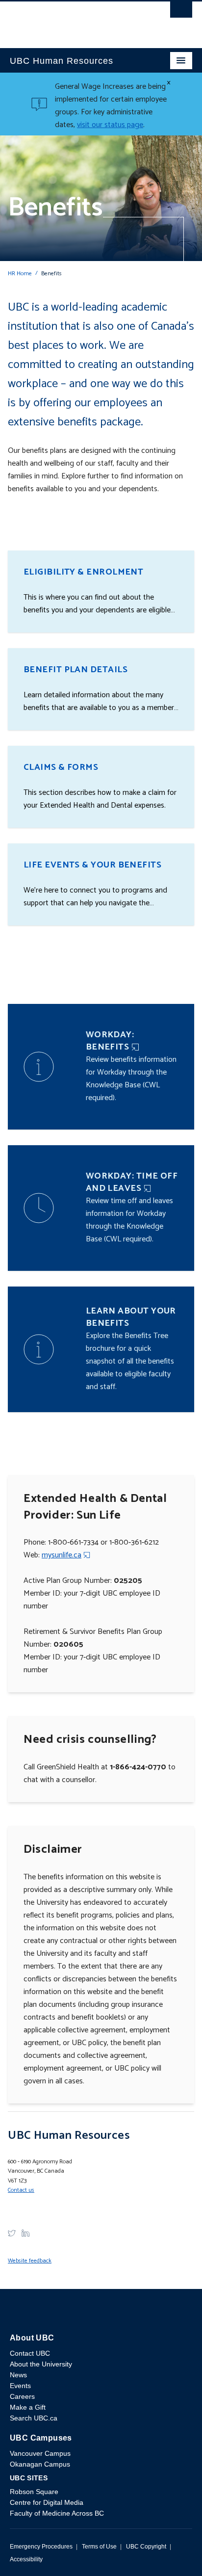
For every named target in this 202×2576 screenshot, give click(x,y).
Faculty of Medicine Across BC (57, 2513)
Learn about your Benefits (131, 1317)
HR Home (20, 274)
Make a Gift (28, 2407)
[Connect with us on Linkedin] (25, 2233)
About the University (41, 2364)
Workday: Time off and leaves (132, 1182)
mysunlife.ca (62, 1555)
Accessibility (26, 2559)
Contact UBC (30, 2353)
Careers (22, 2396)
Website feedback (30, 2261)
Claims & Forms (61, 767)
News (18, 2375)
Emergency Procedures (41, 2547)
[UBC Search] (181, 12)
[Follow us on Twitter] (12, 2233)
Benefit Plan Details (76, 670)
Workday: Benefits (110, 1041)
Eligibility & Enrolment (83, 572)
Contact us (21, 2190)
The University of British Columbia (74, 20)
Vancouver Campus (40, 2453)
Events (20, 2386)
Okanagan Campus (40, 2464)
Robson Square (34, 2492)
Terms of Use (99, 2547)
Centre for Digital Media (47, 2502)
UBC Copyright (146, 2547)
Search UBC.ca (34, 2418)
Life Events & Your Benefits (92, 865)
